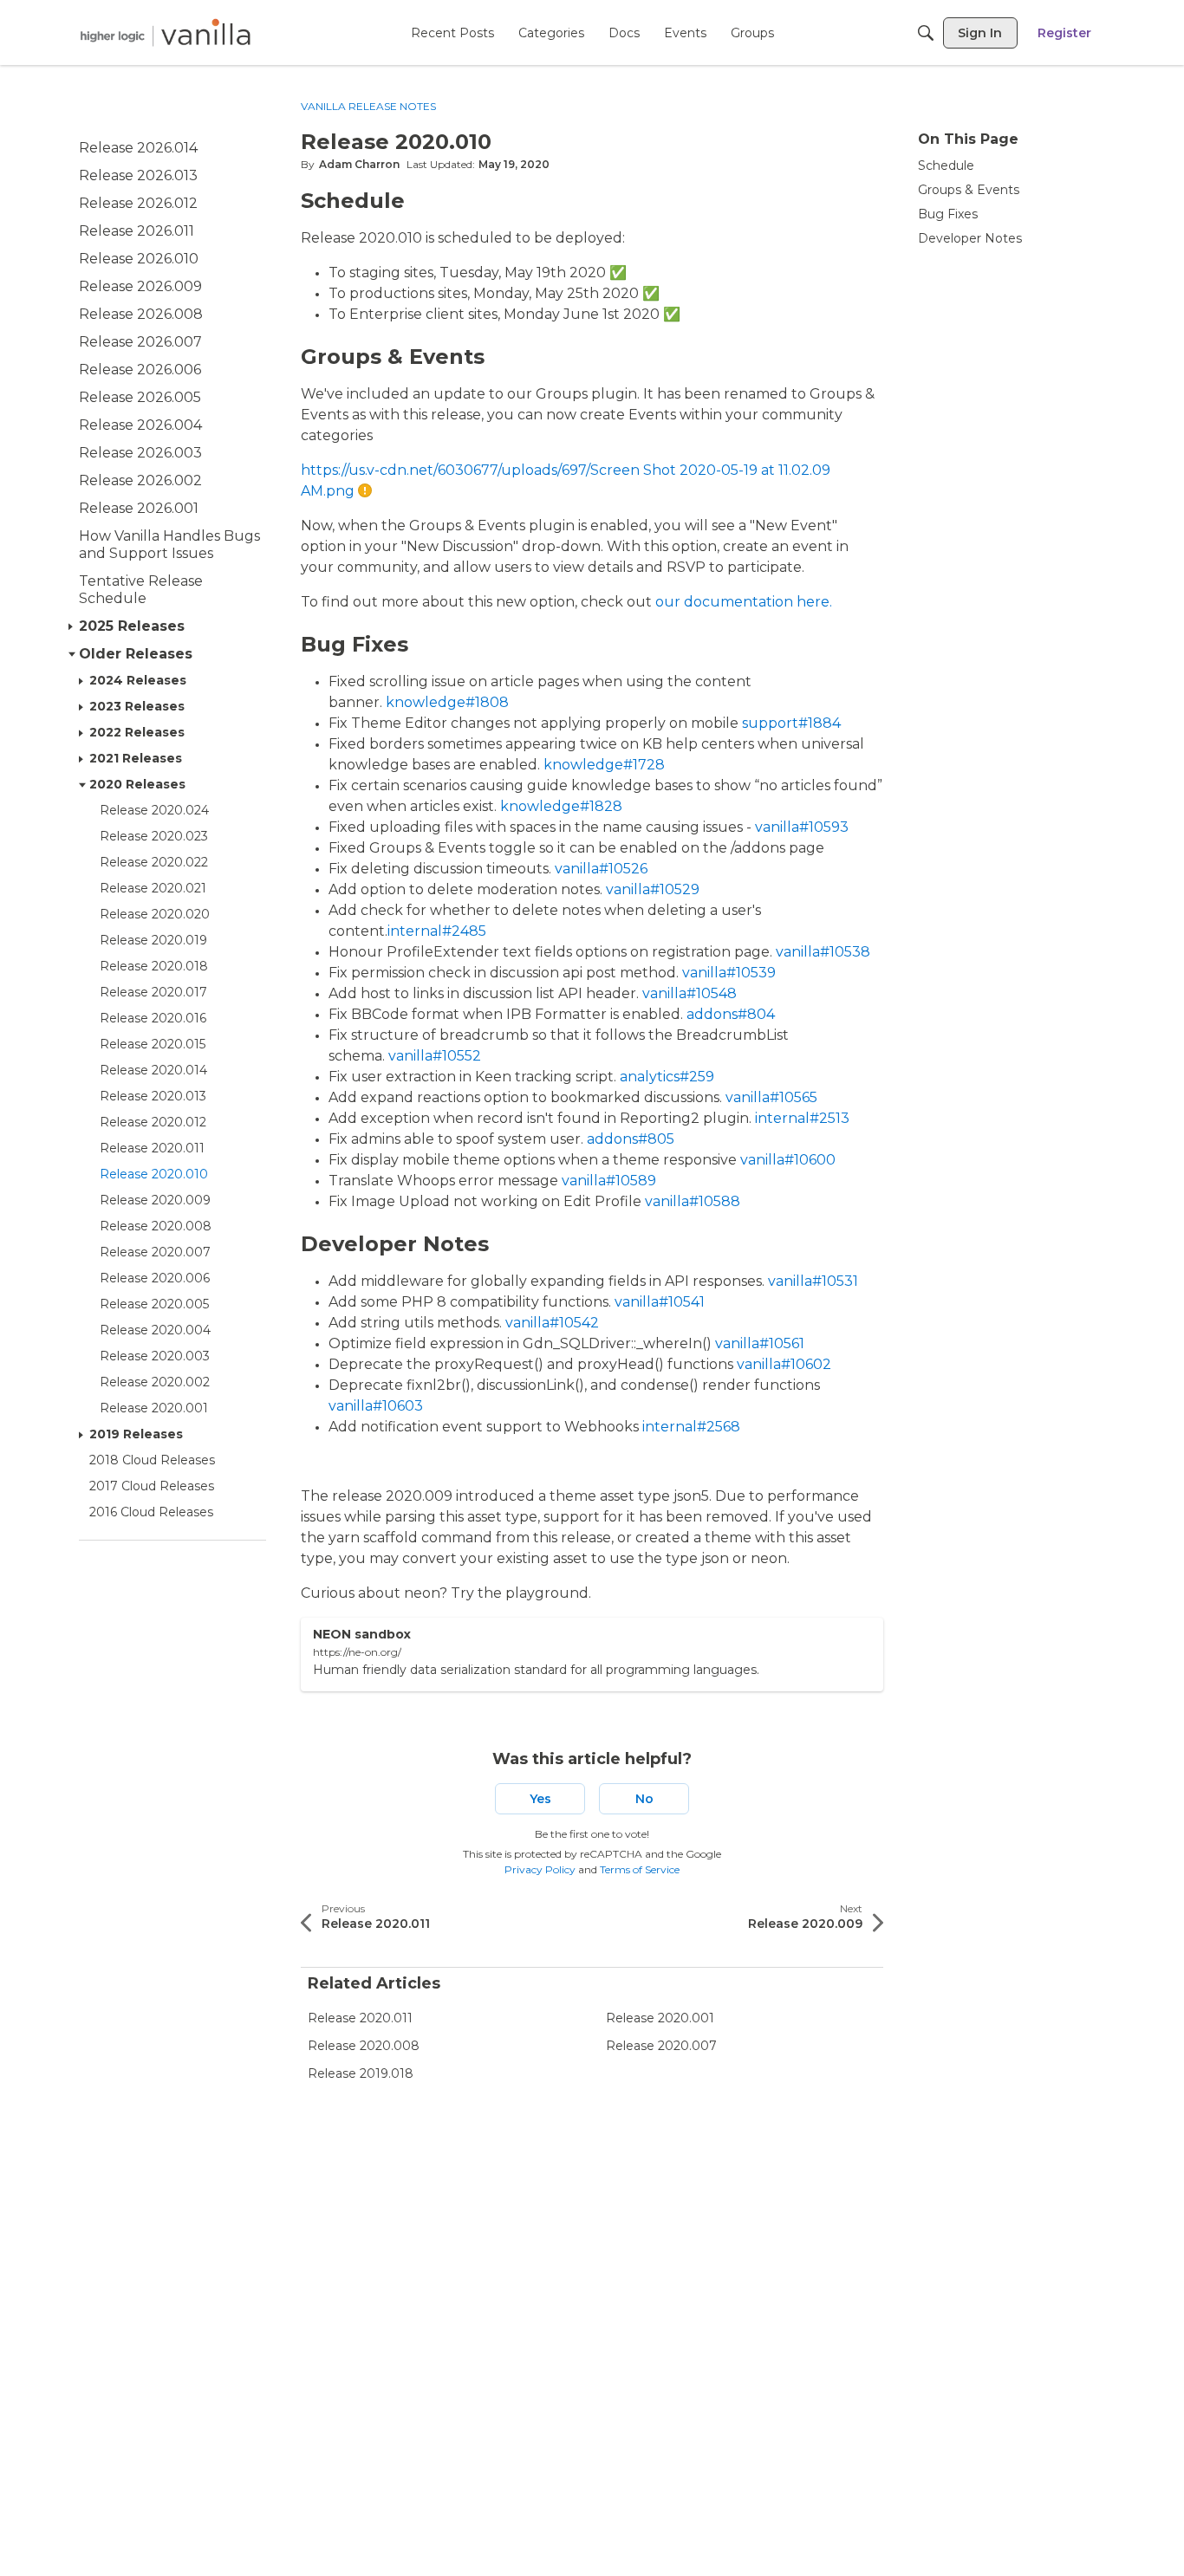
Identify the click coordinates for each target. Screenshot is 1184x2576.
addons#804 (731, 1014)
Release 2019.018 (361, 2073)
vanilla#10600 (788, 1160)
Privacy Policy (540, 1869)
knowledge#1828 (561, 806)
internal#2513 (802, 1118)
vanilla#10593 (802, 827)
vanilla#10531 (813, 1281)
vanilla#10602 (784, 1364)
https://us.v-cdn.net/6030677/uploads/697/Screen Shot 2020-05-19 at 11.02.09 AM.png (566, 480)
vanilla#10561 (760, 1343)
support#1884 (791, 723)
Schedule (946, 165)
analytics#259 (667, 1077)
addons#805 (631, 1139)
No (644, 1799)
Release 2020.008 (364, 2046)
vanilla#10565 (771, 1097)
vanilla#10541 (660, 1302)
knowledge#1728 (604, 765)
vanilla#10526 (601, 869)
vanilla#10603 (376, 1406)
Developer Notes (970, 238)
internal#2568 (691, 1427)
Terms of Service (640, 1869)
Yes (540, 1799)
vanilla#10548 (690, 993)
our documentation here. (742, 602)
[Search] (926, 33)
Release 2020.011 (360, 2018)
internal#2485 (437, 931)
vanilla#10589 (609, 1181)
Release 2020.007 (661, 2046)
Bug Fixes (948, 214)
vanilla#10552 (435, 1056)
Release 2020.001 (660, 2018)
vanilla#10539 (729, 973)
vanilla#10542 (552, 1323)
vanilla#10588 (693, 1201)
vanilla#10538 (823, 952)
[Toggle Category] (72, 626)
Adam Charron (359, 164)
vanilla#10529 (653, 889)
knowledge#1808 (447, 702)
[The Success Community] (166, 32)
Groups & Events (969, 190)
